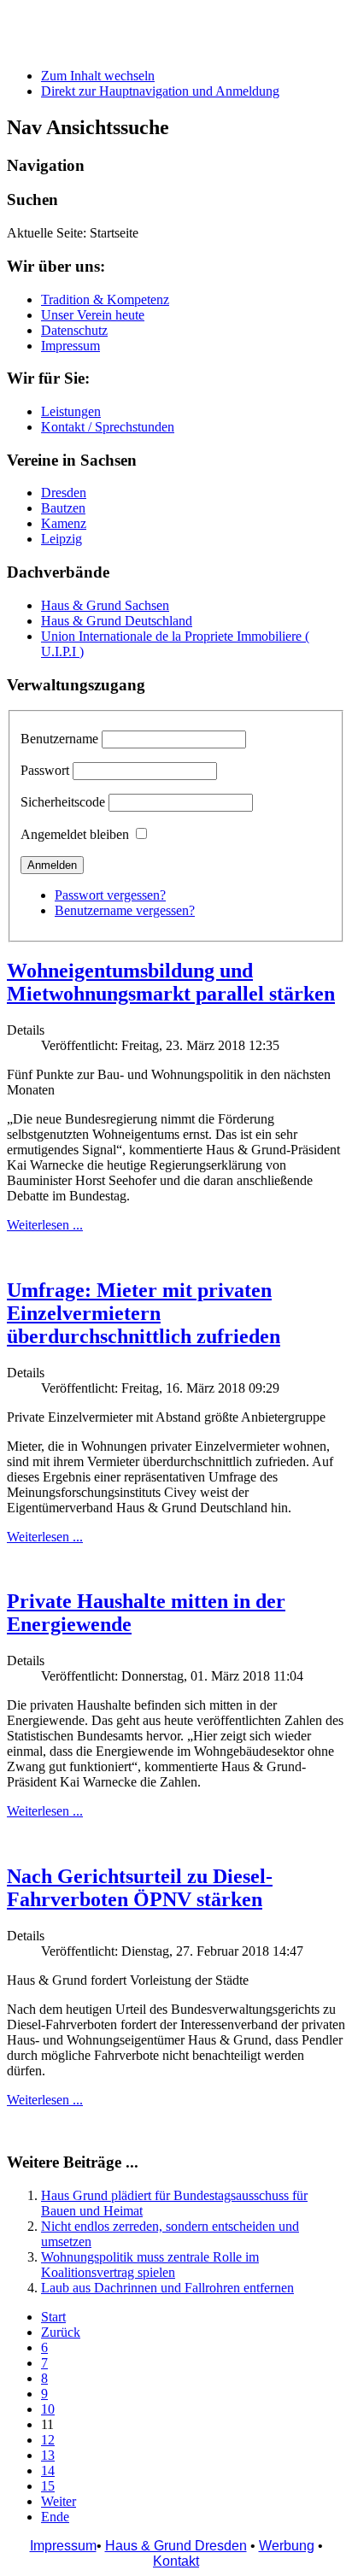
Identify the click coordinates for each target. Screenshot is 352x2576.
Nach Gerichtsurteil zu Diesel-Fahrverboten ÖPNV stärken (140, 1888)
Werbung (287, 2546)
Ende (55, 2517)
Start (53, 2317)
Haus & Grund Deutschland (117, 621)
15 (48, 2486)
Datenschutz (74, 330)
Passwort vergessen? (110, 895)
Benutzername (59, 739)
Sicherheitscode (63, 802)
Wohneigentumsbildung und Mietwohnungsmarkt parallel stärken (171, 982)
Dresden (64, 493)
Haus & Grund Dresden (176, 2546)
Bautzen (63, 508)
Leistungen (71, 411)
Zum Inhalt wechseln (98, 76)
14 (48, 2470)
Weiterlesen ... (45, 1225)
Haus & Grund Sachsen (105, 605)
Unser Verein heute (93, 315)
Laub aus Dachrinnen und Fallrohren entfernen (167, 2288)
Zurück (61, 2332)
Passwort (45, 770)
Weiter (59, 2501)
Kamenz (64, 523)
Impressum (70, 346)
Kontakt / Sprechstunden (108, 427)
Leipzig (62, 539)
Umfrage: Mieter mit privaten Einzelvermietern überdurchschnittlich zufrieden (144, 1313)
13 (48, 2455)
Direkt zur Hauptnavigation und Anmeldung (160, 91)
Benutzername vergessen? (125, 910)
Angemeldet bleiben (75, 834)
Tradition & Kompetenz (105, 299)
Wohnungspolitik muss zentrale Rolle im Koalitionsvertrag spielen (150, 2265)
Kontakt (176, 2561)
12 (48, 2440)
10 (48, 2409)
